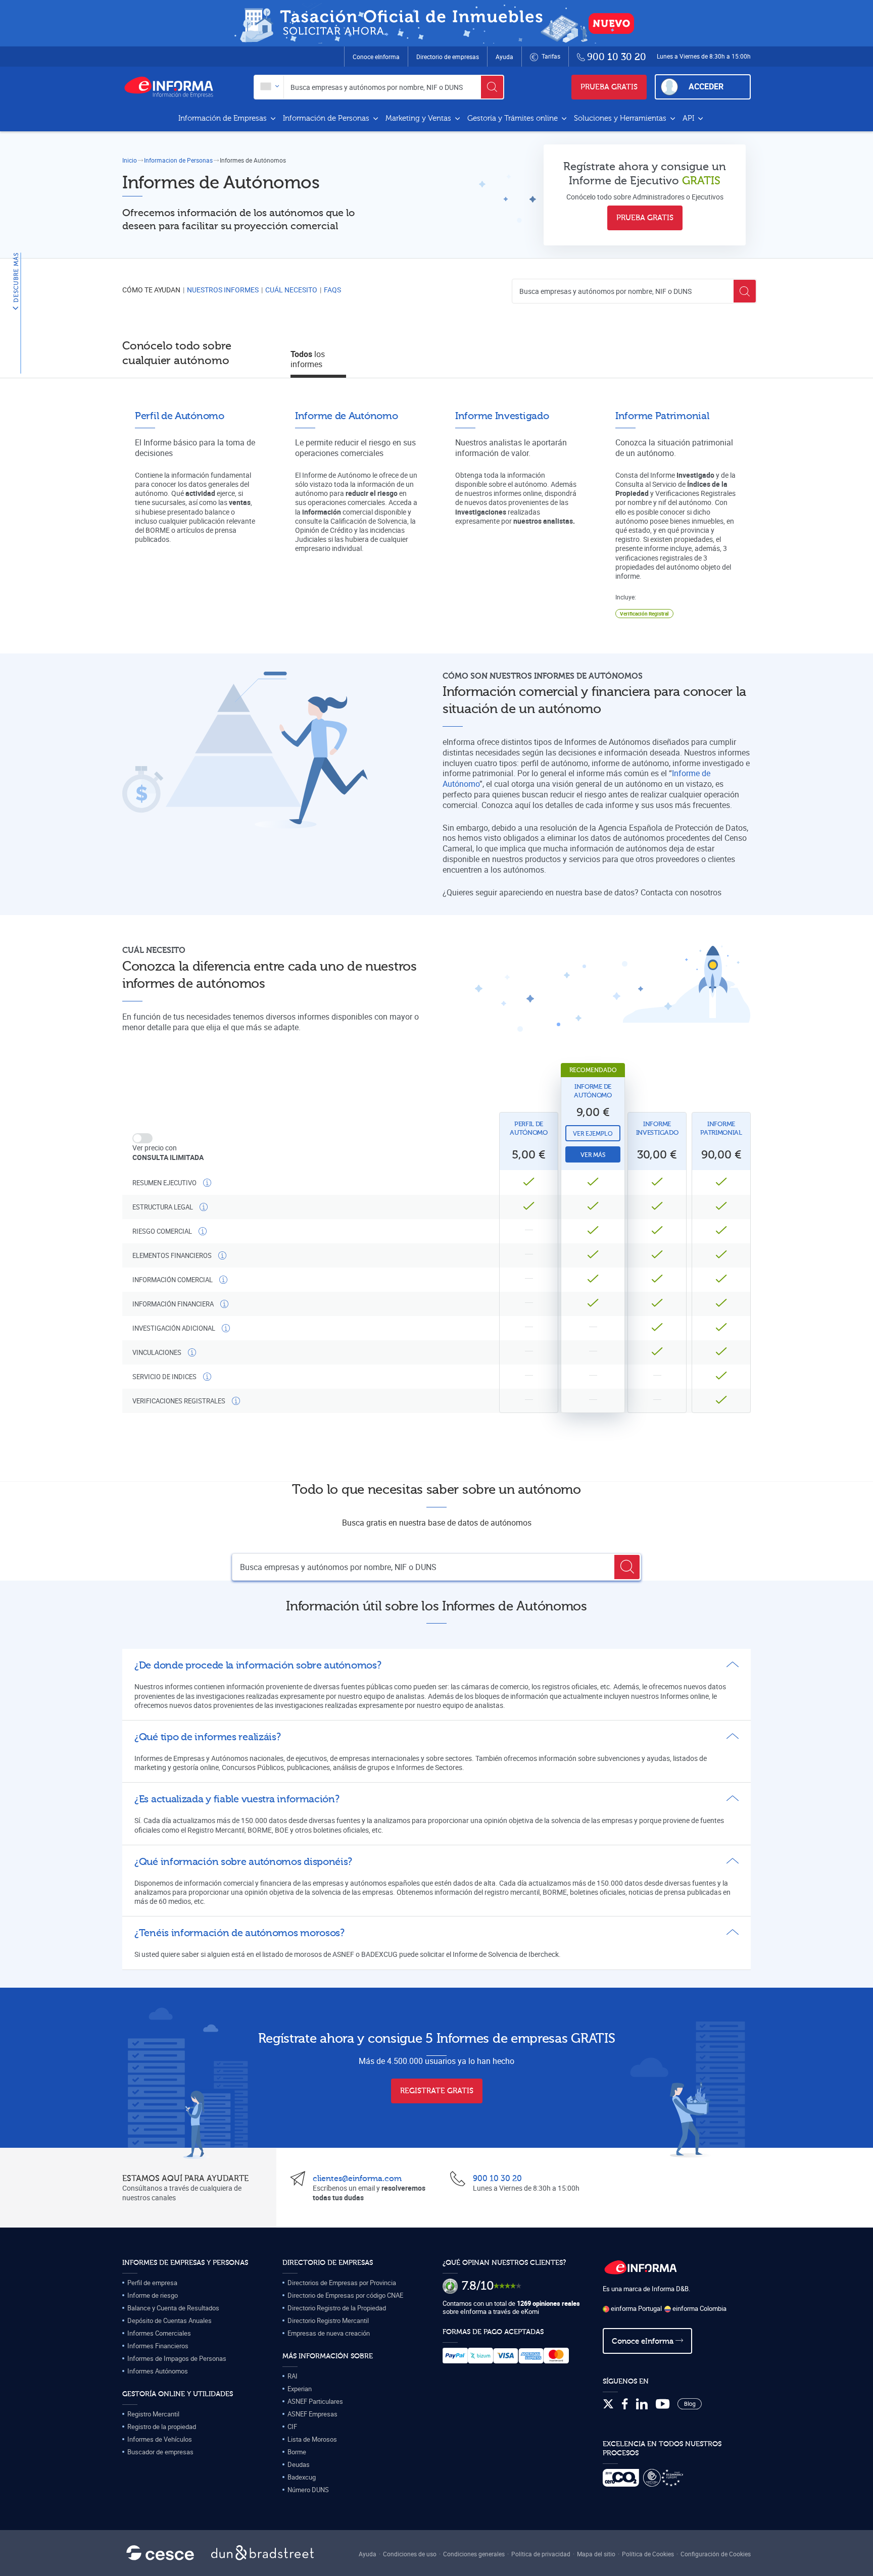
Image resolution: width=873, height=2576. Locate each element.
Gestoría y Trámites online (514, 118)
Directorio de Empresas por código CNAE (345, 2295)
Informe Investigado (657, 1128)
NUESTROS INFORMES (223, 290)
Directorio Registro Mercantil (328, 2320)
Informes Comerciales (159, 2333)
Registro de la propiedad (162, 2427)
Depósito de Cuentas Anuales (169, 2320)
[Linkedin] (642, 2404)
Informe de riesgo (153, 2295)
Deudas (299, 2464)
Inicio (130, 160)
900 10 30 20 (497, 2179)
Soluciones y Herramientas (621, 118)
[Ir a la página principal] (173, 87)
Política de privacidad (541, 2554)
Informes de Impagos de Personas (177, 2358)
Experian (300, 2389)
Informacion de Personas (178, 160)
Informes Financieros (158, 2346)
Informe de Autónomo (593, 1091)
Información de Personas (327, 118)
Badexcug (302, 2477)
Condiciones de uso (410, 2554)
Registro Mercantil (153, 2414)
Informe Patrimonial (721, 1128)
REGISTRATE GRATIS (437, 2091)
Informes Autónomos (158, 2371)
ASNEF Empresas (312, 2414)
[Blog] (690, 2404)
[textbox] (269, 87)
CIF (292, 2427)
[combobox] (269, 87)
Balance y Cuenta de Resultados (173, 2308)
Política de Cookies (648, 2554)
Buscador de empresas (160, 2452)
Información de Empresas (224, 118)
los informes (308, 359)
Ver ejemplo (593, 1134)
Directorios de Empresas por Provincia (342, 2283)
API (689, 118)
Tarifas (550, 56)
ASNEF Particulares (315, 2401)
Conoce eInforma (376, 57)
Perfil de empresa (152, 2283)
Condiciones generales (474, 2554)
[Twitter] (608, 2404)
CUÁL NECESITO (291, 290)
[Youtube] (663, 2404)
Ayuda (504, 57)
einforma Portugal (636, 2308)
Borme (297, 2452)
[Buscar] (492, 87)
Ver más (593, 1155)
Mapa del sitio (596, 2554)
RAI (293, 2376)
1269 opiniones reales (548, 2303)
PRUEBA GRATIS (609, 87)
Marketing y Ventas (419, 118)
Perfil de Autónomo (529, 1128)
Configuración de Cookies (716, 2554)
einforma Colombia (699, 2308)
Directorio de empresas (448, 57)
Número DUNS (308, 2490)
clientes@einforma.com (357, 2179)
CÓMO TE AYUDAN (151, 290)
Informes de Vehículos (160, 2439)
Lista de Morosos (312, 2439)
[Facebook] (625, 2404)
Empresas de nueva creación (329, 2333)
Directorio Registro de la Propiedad (337, 2308)
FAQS (332, 290)
